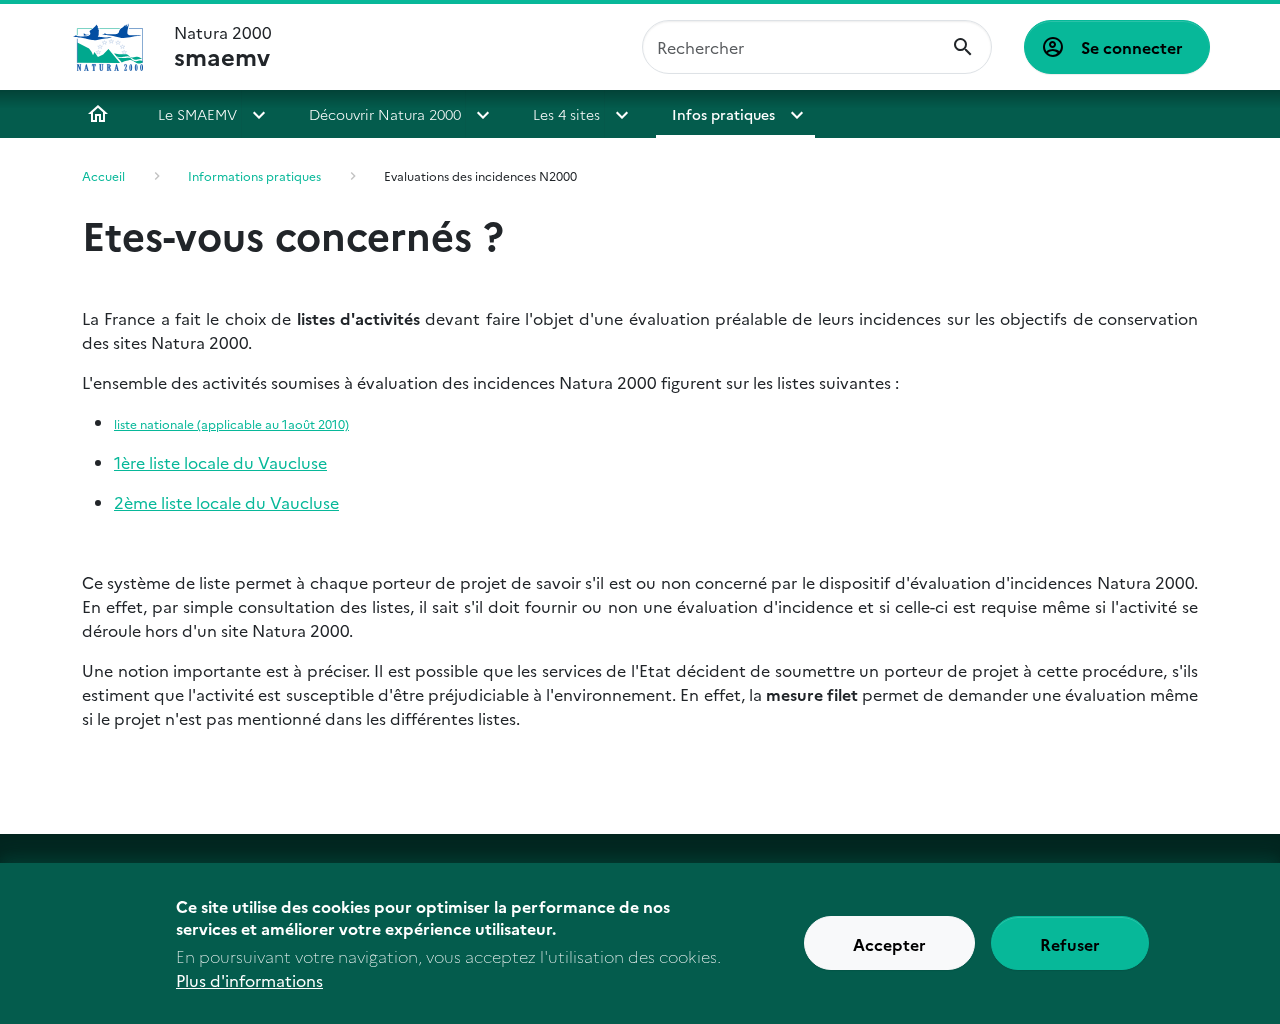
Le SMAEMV (197, 114)
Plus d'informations (249, 980)
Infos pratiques (723, 114)
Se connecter (1132, 47)
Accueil (98, 114)
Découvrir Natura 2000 (385, 114)
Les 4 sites (566, 114)
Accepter (889, 944)
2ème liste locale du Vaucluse (226, 502)
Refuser (1070, 944)
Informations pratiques (254, 175)
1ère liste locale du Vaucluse (220, 462)
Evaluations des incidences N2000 (480, 175)
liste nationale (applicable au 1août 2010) (231, 423)
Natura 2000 (223, 47)
